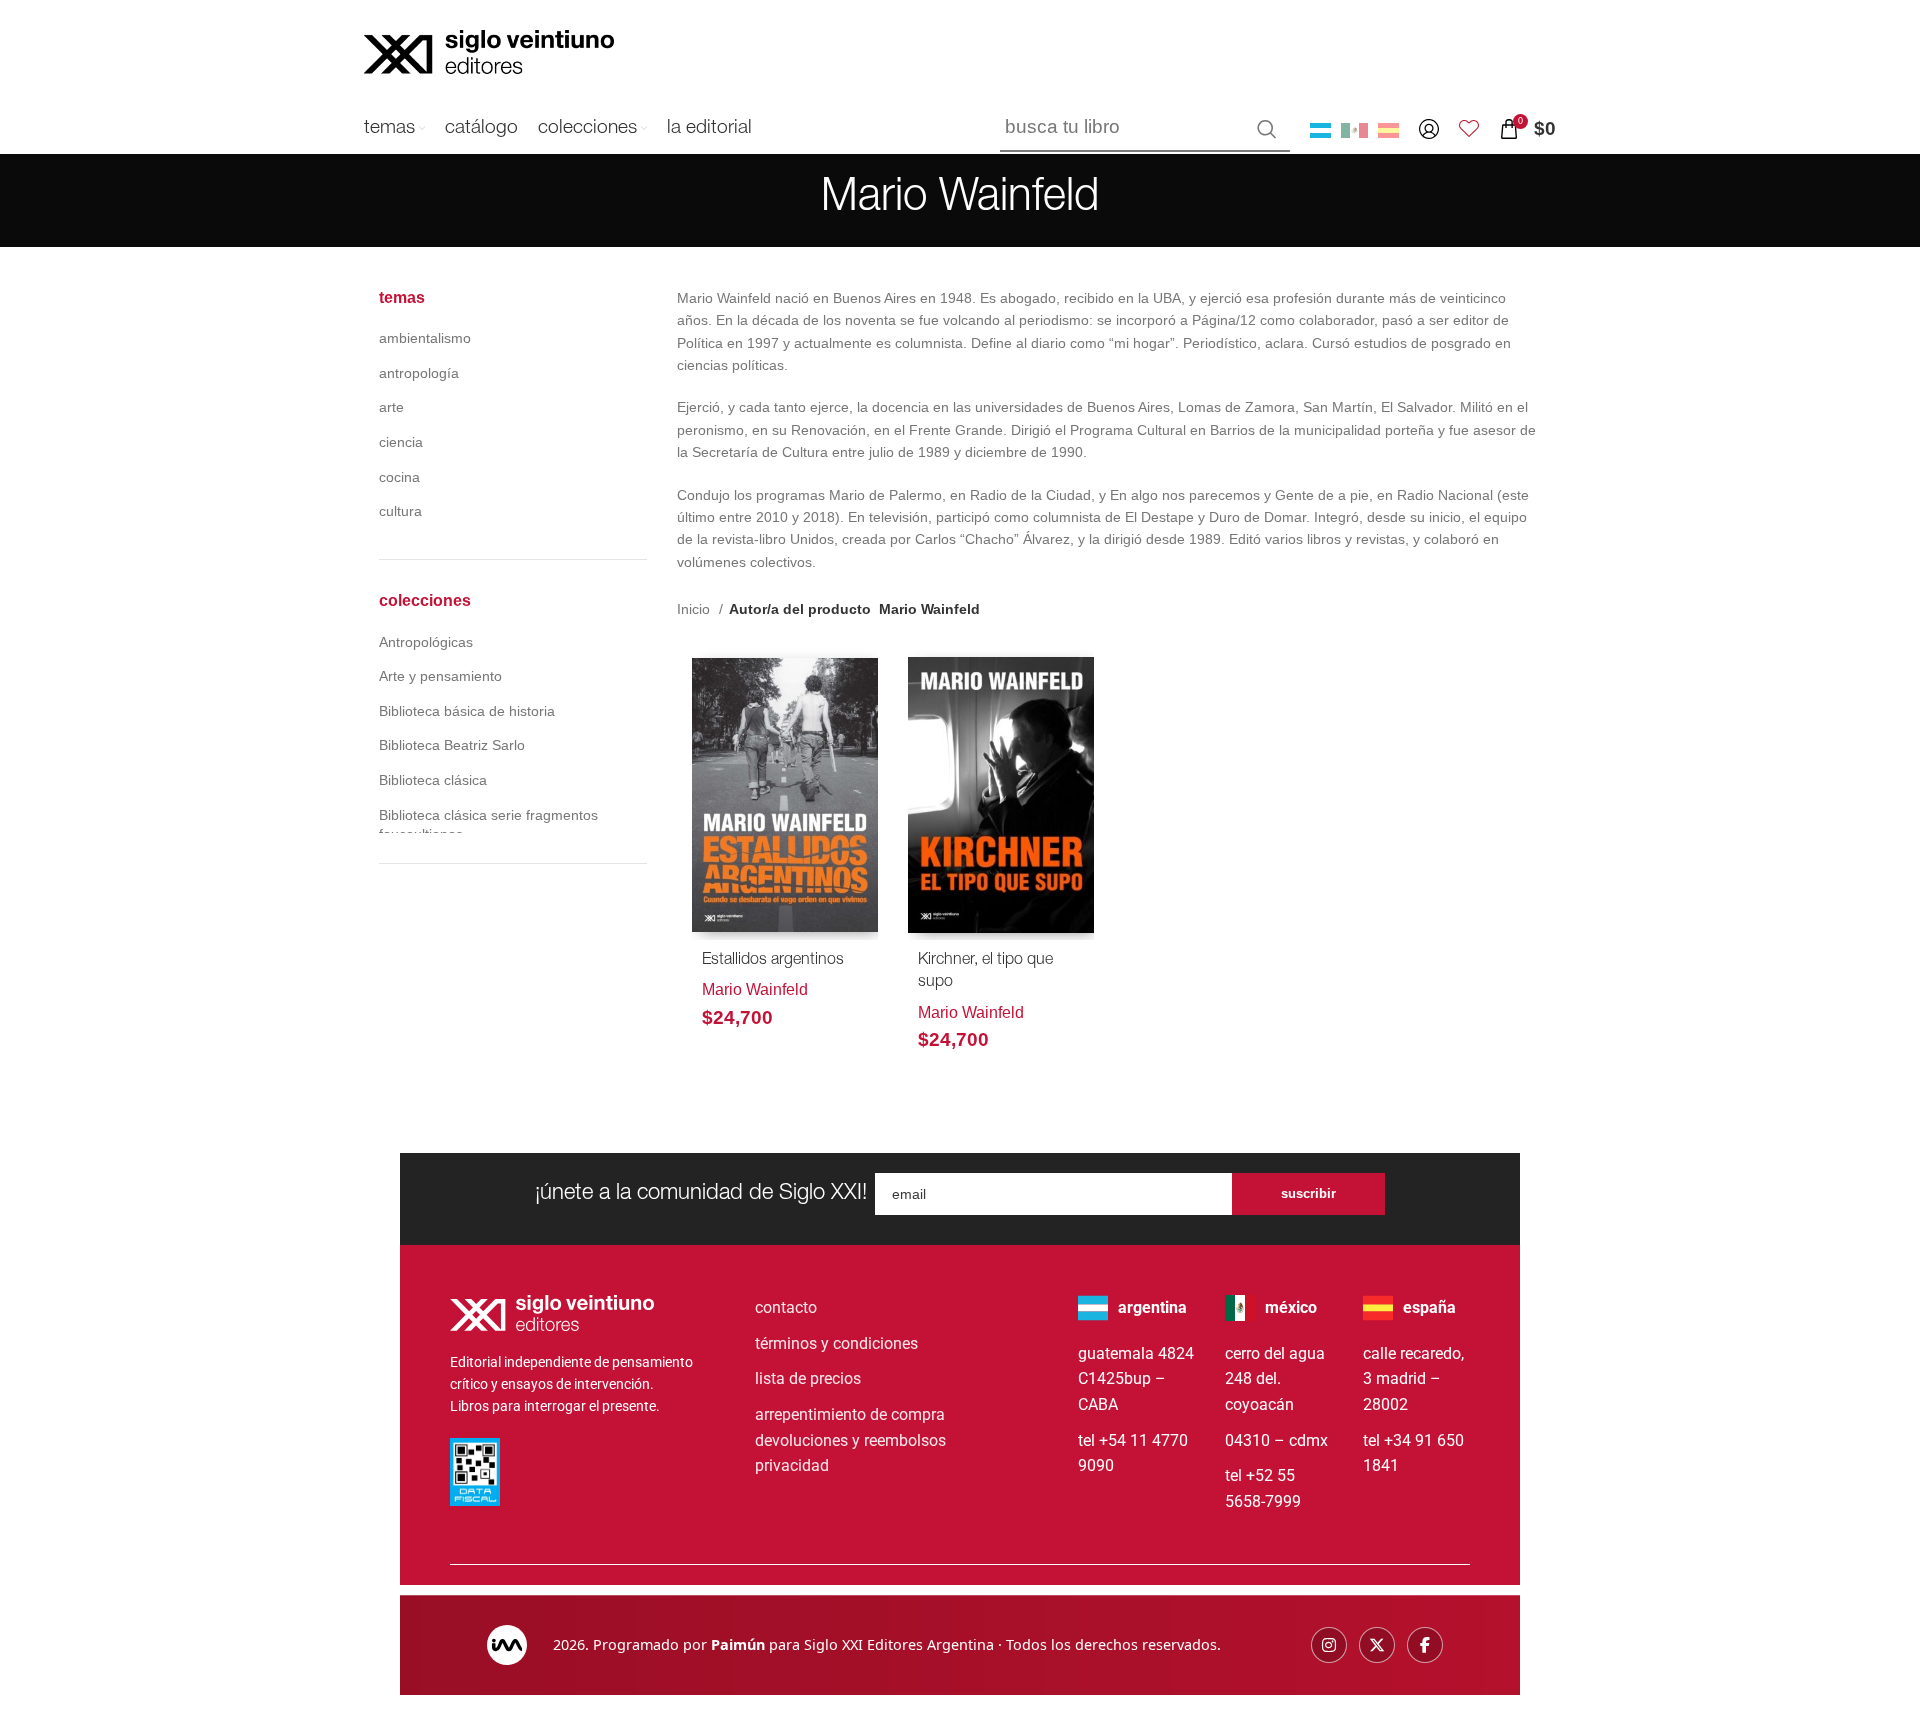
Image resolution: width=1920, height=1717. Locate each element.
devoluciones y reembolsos (850, 1440)
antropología (419, 373)
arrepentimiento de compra (850, 1414)
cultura (400, 511)
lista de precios (808, 1378)
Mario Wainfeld (755, 989)
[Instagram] (1329, 1645)
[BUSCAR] (1267, 129)
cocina (399, 477)
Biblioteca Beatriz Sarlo (452, 745)
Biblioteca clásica (433, 780)
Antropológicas (426, 642)
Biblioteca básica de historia (467, 711)
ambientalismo (425, 338)
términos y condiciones (836, 1343)
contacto (786, 1307)
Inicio (695, 609)
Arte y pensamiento (440, 676)
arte (391, 407)
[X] (1377, 1645)
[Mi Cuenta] (1429, 129)
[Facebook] (1425, 1645)
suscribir (1308, 1193)
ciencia (401, 442)
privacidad (792, 1465)
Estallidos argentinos (773, 961)
